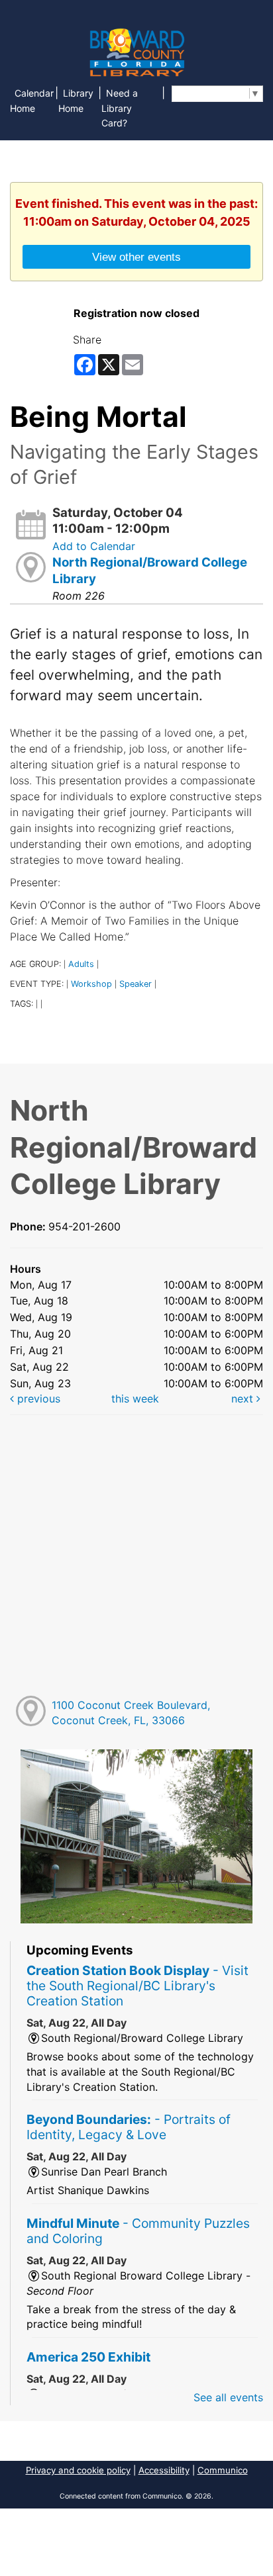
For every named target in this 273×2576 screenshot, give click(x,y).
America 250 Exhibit (88, 2357)
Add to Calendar (94, 546)
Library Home (76, 101)
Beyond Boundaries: (129, 2127)
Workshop (91, 984)
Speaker (136, 984)
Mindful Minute (138, 2231)
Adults (81, 964)
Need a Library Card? (120, 108)
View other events (136, 257)
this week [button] (135, 1399)
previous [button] (37, 1399)
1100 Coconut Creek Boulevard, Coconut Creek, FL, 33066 (131, 1713)
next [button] (244, 1399)
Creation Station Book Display (137, 1986)
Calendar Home (32, 101)
